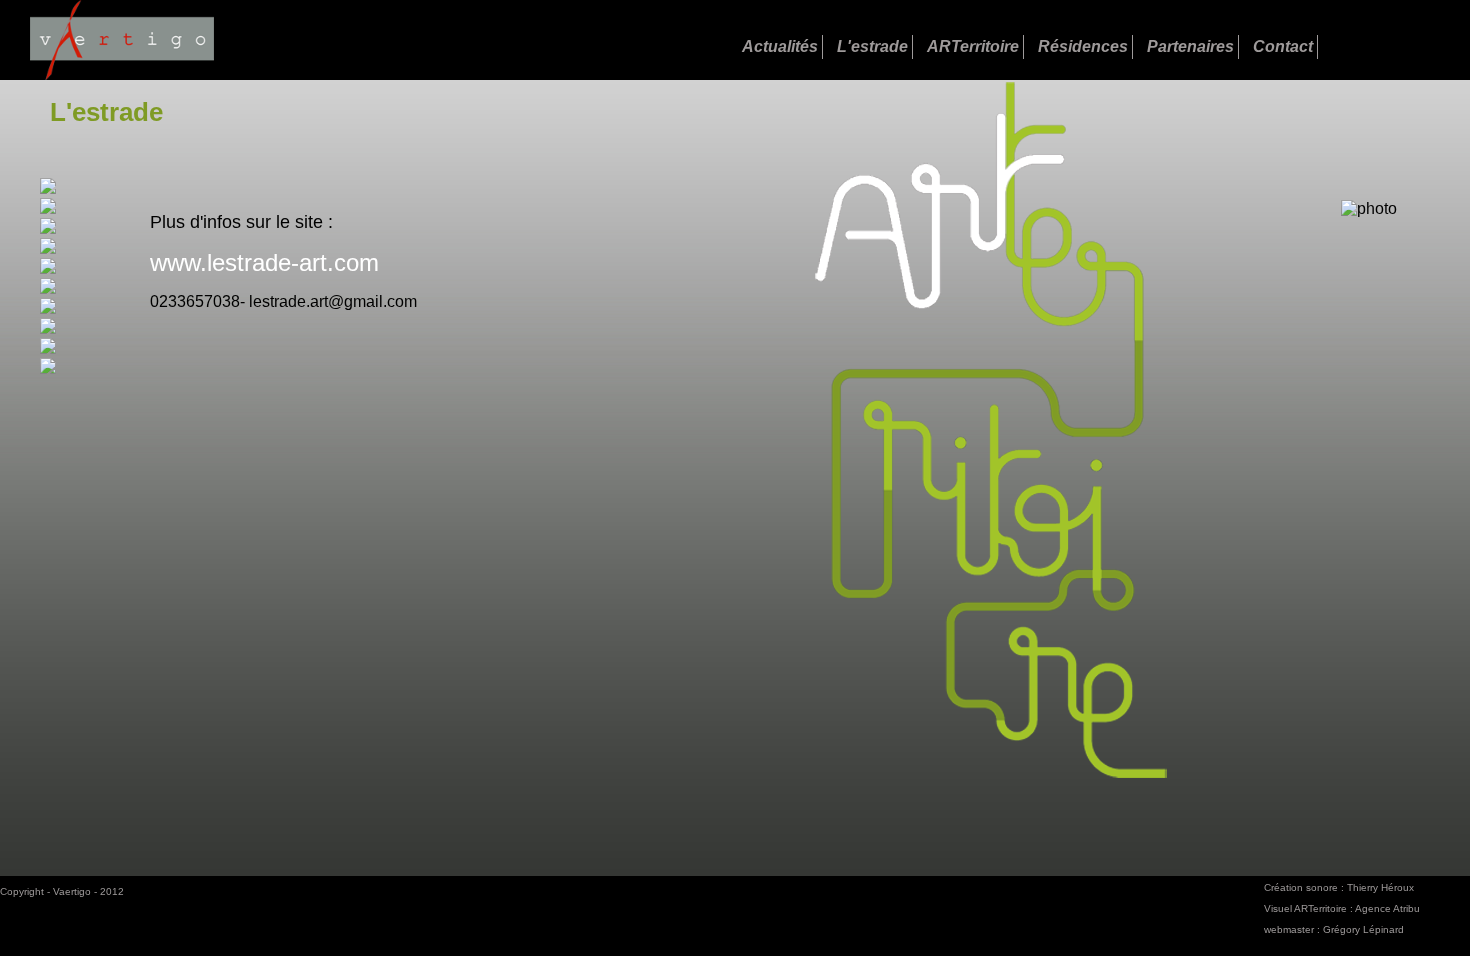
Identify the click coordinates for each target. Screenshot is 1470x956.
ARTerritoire (973, 46)
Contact (1283, 46)
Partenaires (1190, 46)
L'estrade (872, 46)
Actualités (780, 46)
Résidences (1083, 46)
